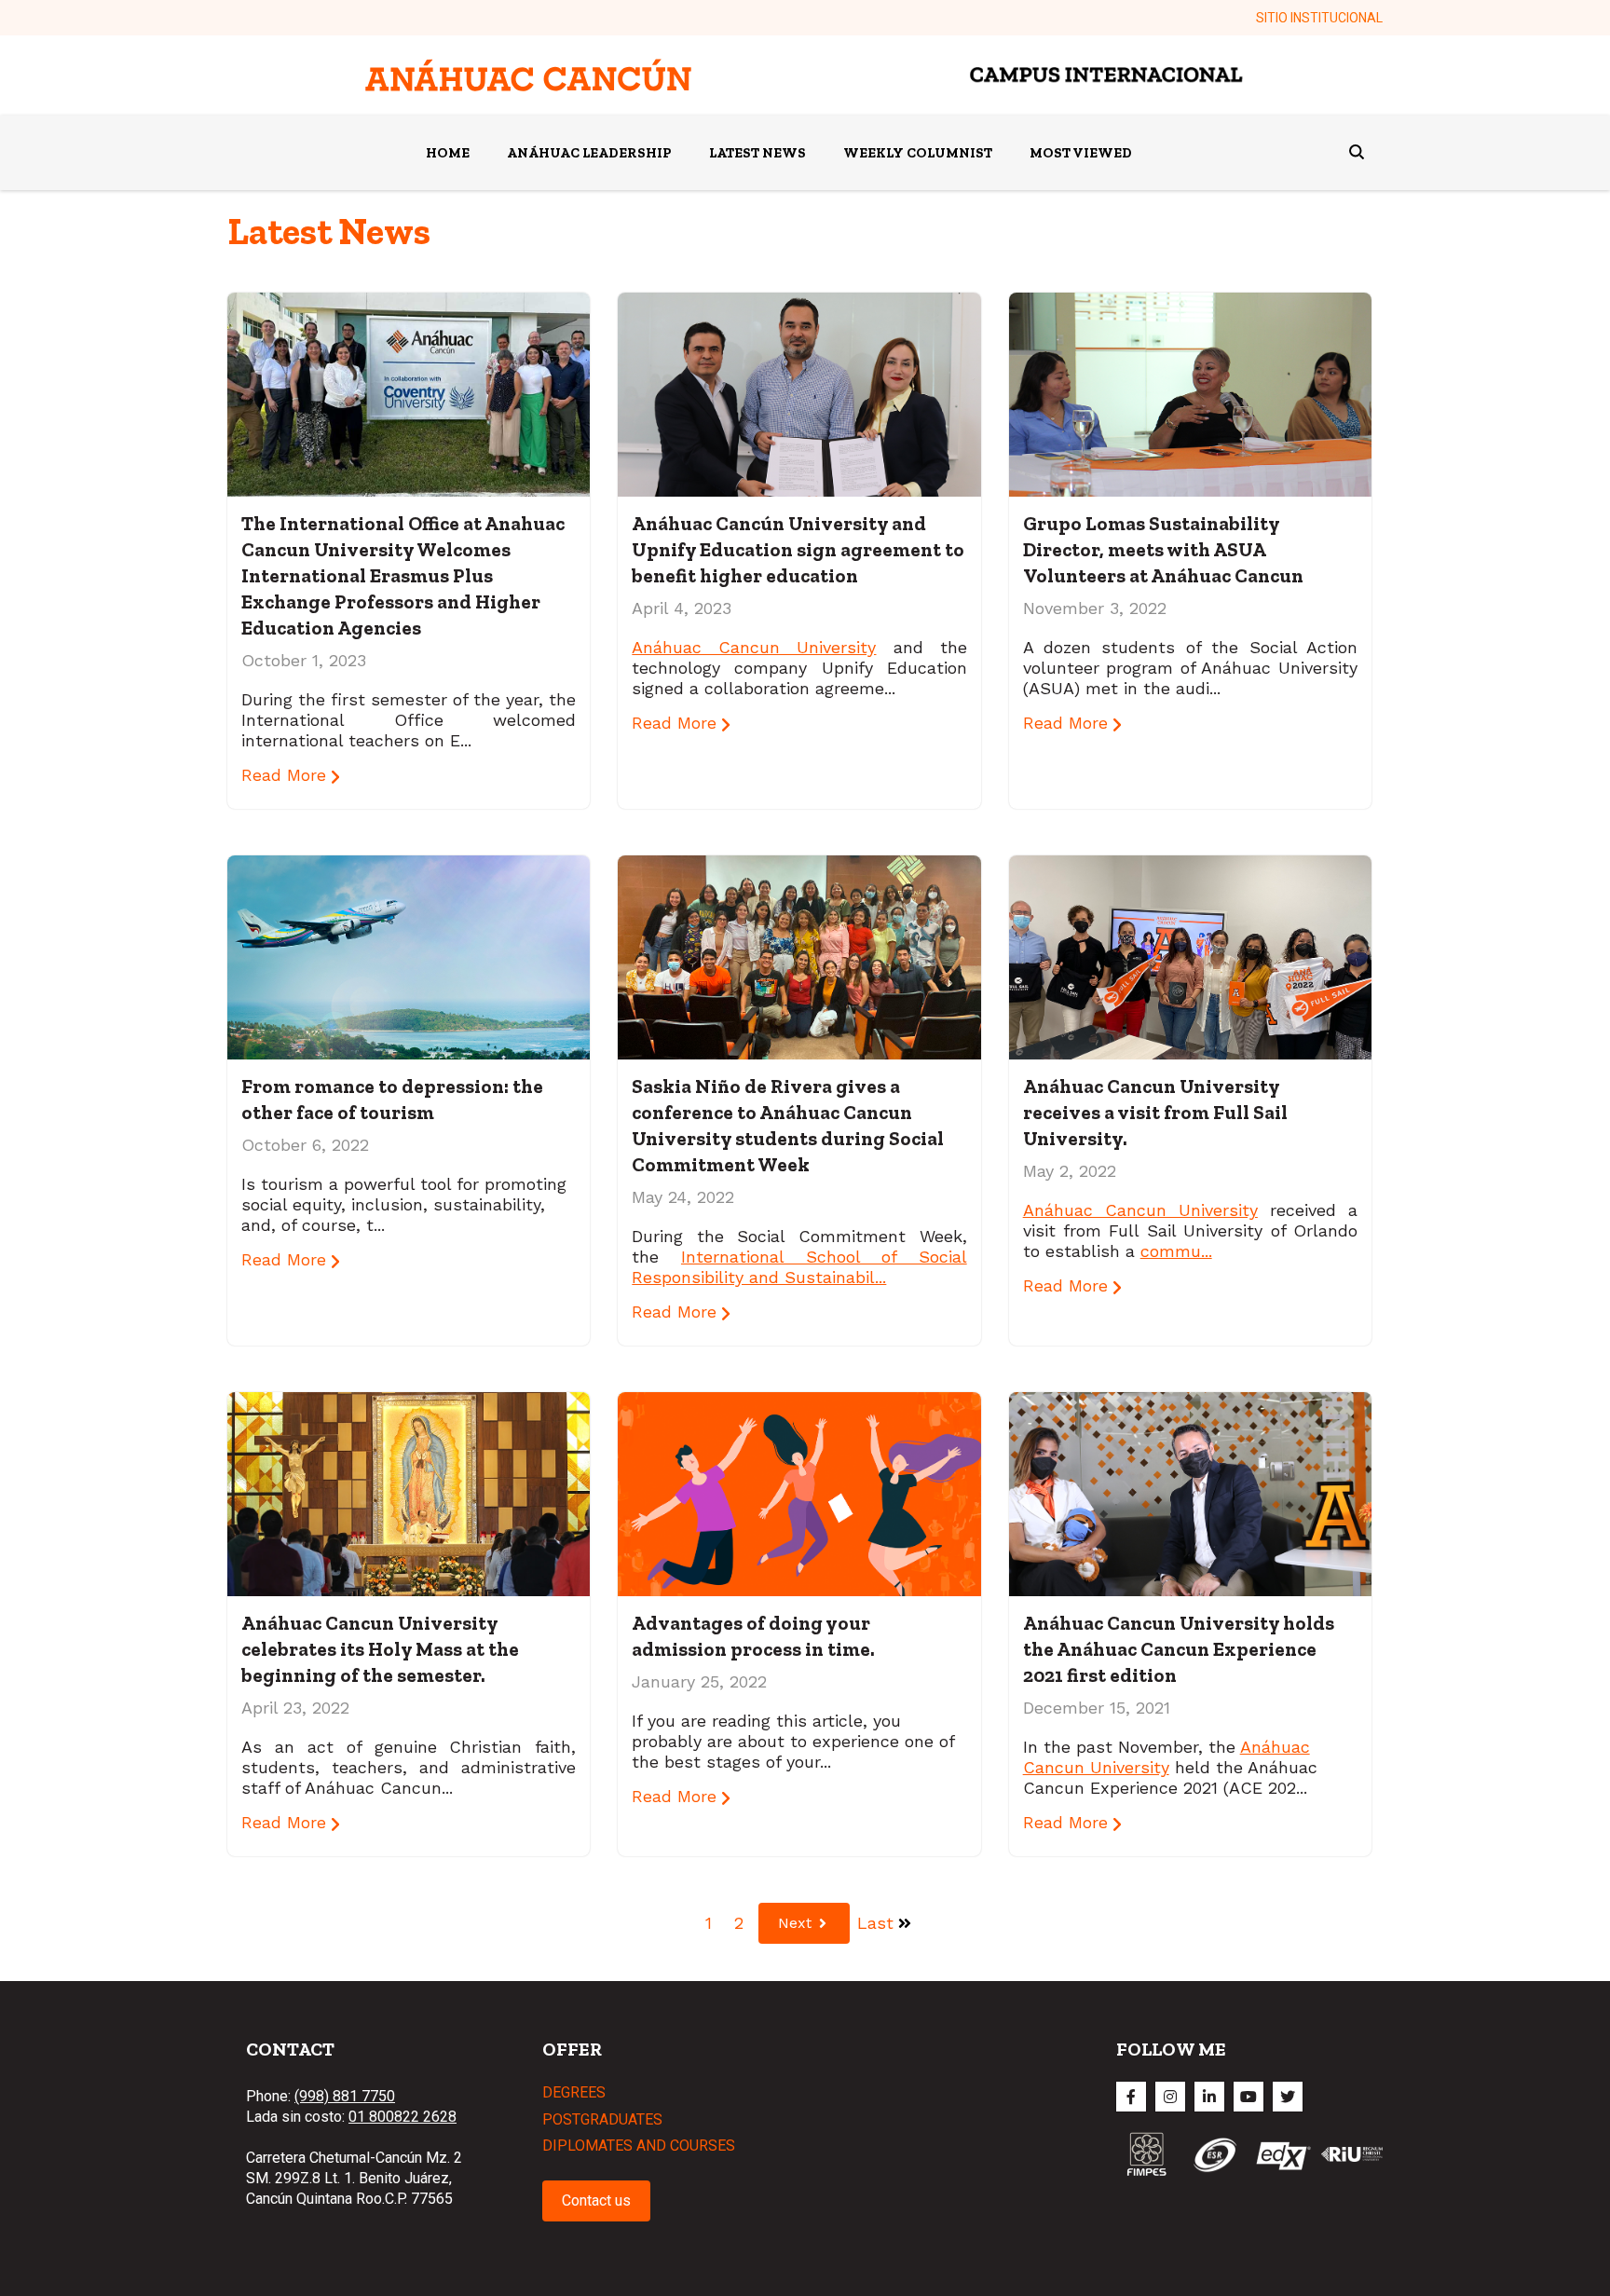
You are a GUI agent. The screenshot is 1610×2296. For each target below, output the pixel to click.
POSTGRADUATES (602, 2119)
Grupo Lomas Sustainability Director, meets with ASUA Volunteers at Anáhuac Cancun (1163, 549)
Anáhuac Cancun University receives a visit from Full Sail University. (1155, 1112)
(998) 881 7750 (345, 2096)
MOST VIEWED (1081, 153)
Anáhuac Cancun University (754, 647)
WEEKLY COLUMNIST (918, 153)
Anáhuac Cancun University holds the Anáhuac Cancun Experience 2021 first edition (1179, 1649)
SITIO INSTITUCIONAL (1319, 18)
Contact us (596, 2200)
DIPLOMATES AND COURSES (639, 2146)
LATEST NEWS (757, 153)
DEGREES (574, 2092)
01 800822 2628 (402, 2117)
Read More (287, 775)
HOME (448, 153)
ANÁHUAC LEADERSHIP (589, 153)
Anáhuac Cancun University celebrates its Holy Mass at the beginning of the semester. (380, 1649)
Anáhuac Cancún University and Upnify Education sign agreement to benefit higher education (798, 549)
